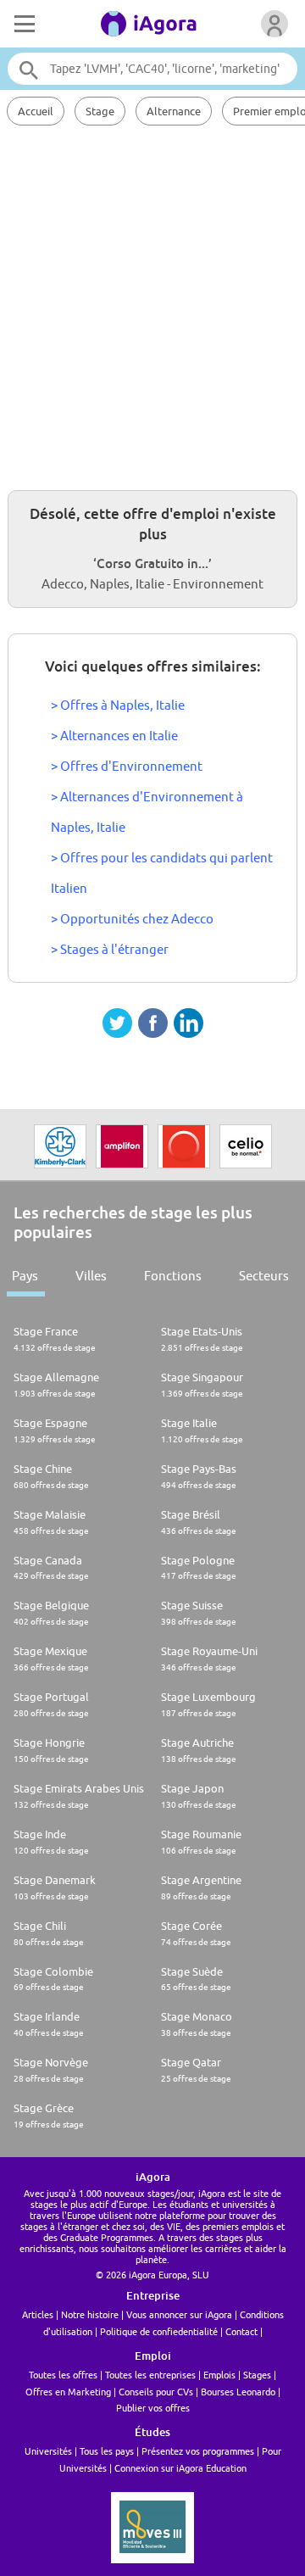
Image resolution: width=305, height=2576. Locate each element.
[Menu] (23, 24)
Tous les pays (107, 2451)
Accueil (36, 111)
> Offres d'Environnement (127, 766)
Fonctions (173, 1276)
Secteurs (264, 1276)
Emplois (219, 2375)
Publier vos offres (153, 2408)
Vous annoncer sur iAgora (179, 2314)
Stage (100, 111)
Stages (257, 2375)
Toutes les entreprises (150, 2375)
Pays (25, 1276)
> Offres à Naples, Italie (118, 705)
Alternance (174, 111)
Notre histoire (90, 2314)
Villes (91, 1276)
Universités (48, 2451)
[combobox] (152, 69)
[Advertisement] (152, 305)
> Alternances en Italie (114, 736)
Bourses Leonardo (238, 2392)
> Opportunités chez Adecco (132, 919)
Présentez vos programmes (198, 2451)
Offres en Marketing (68, 2392)
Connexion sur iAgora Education (180, 2468)
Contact (241, 2331)
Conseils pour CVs (156, 2392)
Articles (38, 2314)
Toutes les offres (63, 2375)
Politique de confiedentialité (159, 2331)
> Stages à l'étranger (110, 949)
